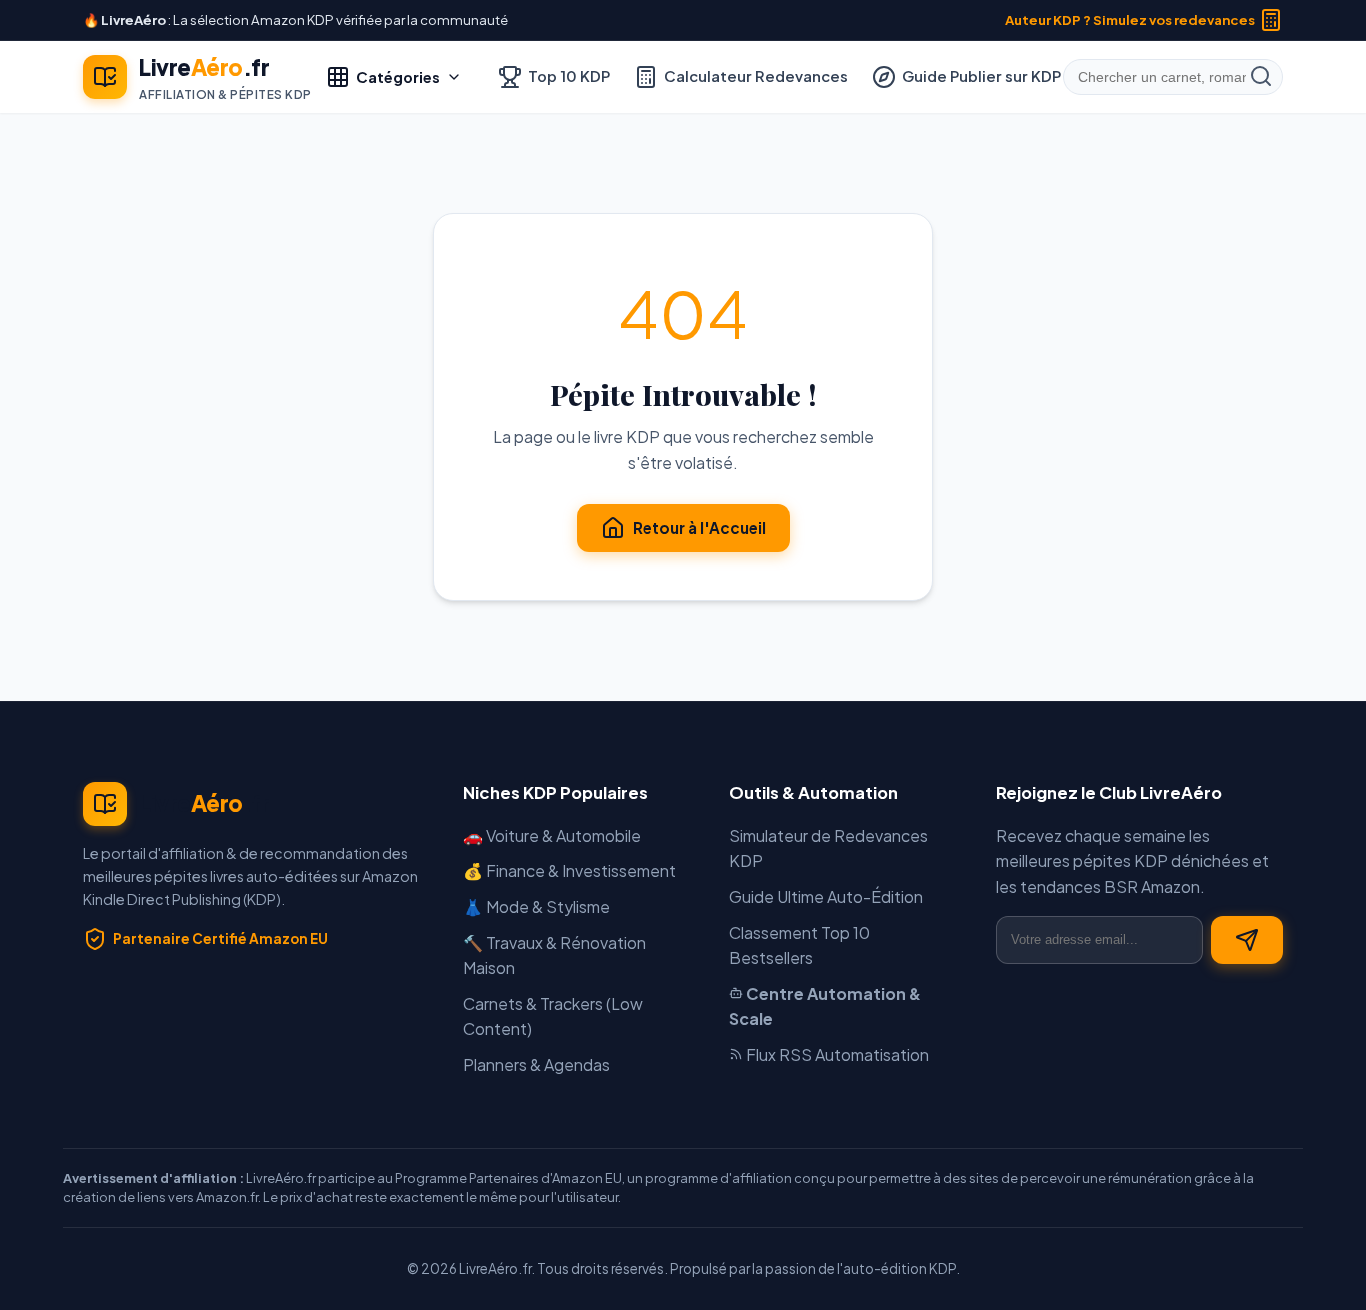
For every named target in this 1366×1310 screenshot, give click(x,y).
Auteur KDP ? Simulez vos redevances (1130, 19)
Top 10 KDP (569, 76)
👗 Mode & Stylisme (536, 906)
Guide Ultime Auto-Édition (826, 896)
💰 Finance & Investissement (569, 870)
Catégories (398, 77)
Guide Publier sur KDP (981, 76)
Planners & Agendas (536, 1064)
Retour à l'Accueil (699, 527)
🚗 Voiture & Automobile (552, 835)
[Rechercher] (1261, 77)
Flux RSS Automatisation (836, 1054)
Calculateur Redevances (756, 76)
